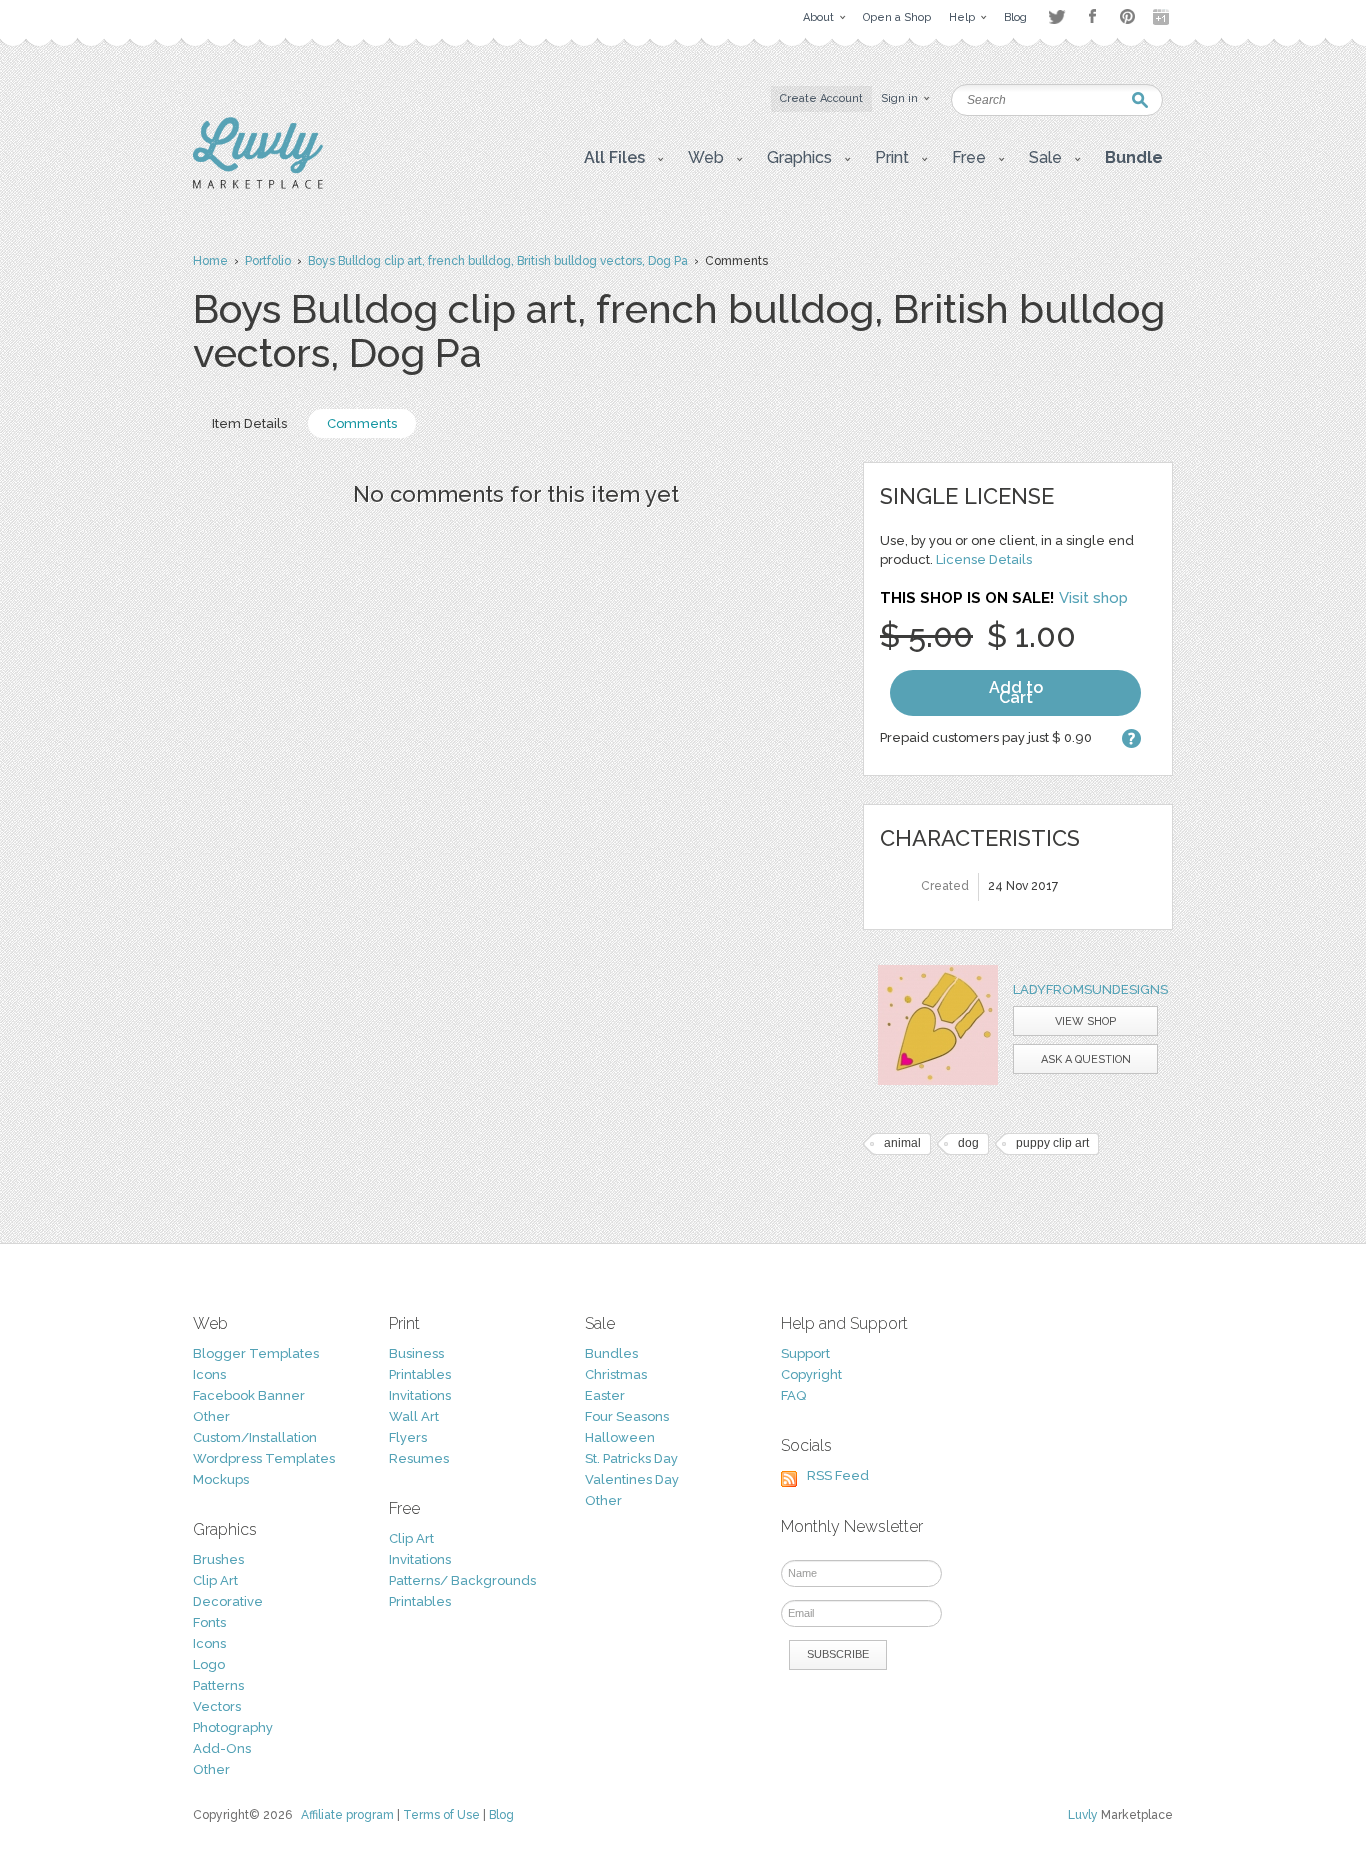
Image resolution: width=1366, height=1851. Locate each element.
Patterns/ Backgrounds (462, 1580)
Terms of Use (441, 1815)
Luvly (1083, 1815)
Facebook (1092, 17)
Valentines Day (632, 1479)
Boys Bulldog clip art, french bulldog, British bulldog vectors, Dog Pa (498, 261)
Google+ (1163, 17)
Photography (233, 1727)
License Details (984, 559)
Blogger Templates (256, 1353)
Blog (501, 1815)
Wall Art (414, 1416)
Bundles (611, 1353)
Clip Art (215, 1580)
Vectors (217, 1706)
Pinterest (1127, 16)
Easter (605, 1395)
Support (805, 1353)
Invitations (420, 1395)
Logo (209, 1664)
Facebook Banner (249, 1395)
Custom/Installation (255, 1437)
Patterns (218, 1685)
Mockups (221, 1479)
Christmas (616, 1374)
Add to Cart (1016, 692)
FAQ (793, 1395)
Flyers (408, 1437)
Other (211, 1416)
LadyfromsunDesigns (1090, 989)
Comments (362, 423)
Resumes (419, 1458)
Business (416, 1353)
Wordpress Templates (264, 1458)
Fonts (209, 1622)
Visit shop (1093, 598)
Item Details (249, 423)
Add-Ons (222, 1748)
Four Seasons (627, 1416)
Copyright (811, 1374)
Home (210, 261)
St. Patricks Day (631, 1458)
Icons (209, 1374)
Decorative (228, 1601)
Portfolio (268, 261)
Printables (420, 1374)
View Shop (1085, 1021)
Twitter (1056, 16)
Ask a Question (1086, 1059)
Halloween (620, 1437)
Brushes (218, 1559)
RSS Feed (838, 1475)
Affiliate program (347, 1815)
